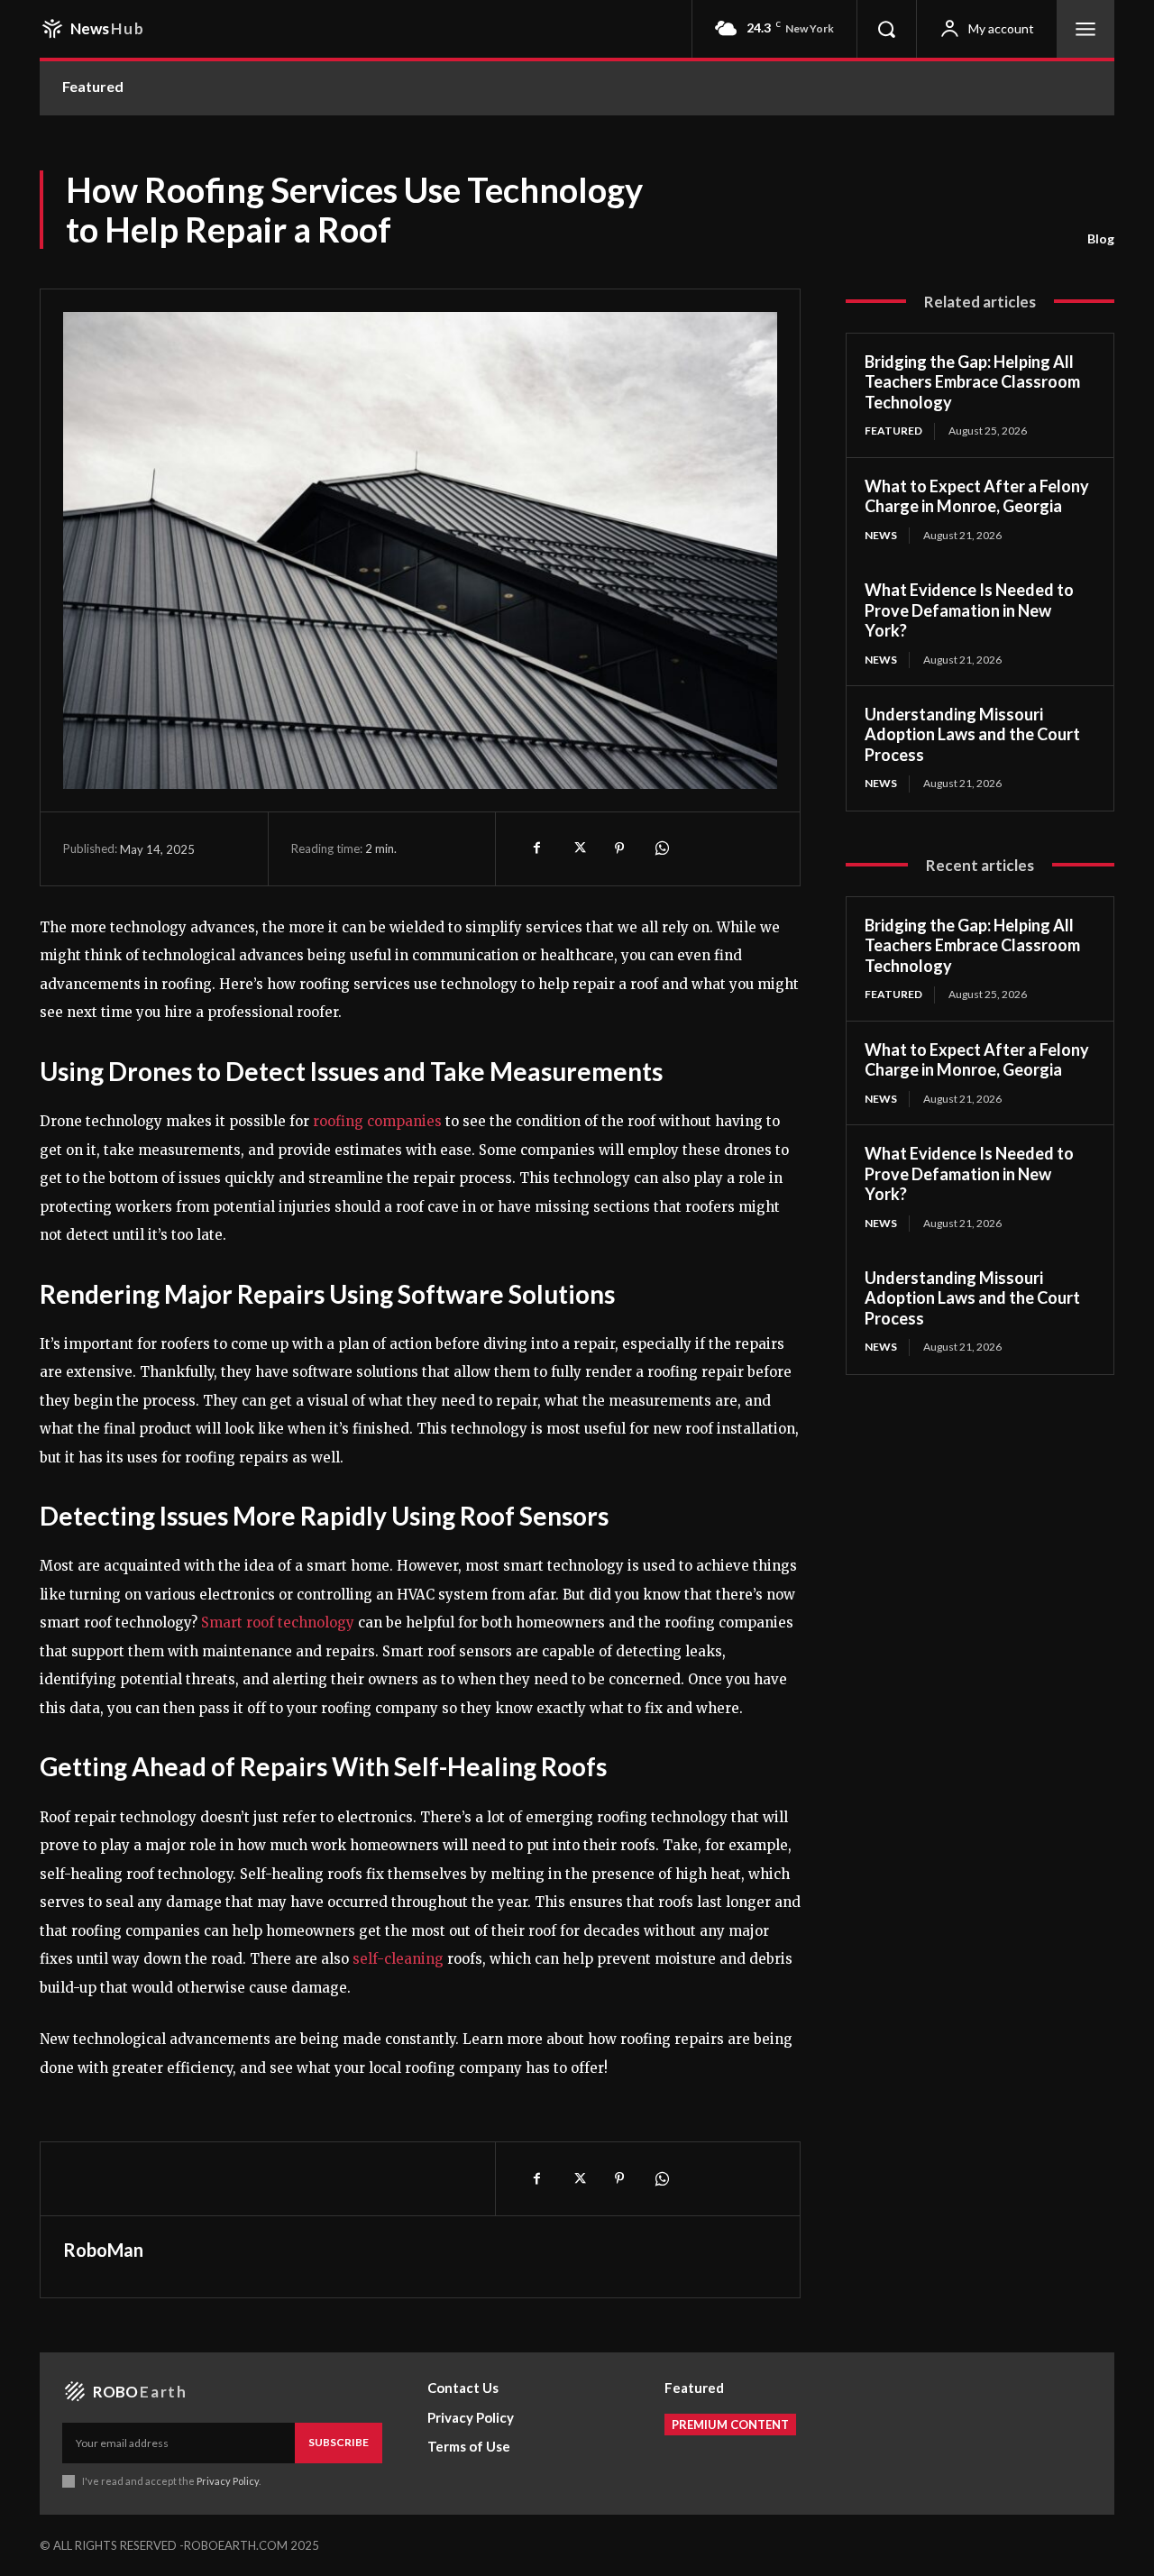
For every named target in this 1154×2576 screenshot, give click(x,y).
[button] (886, 29)
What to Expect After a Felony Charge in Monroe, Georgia (977, 496)
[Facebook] (536, 848)
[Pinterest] (619, 848)
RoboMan (103, 2250)
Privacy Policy (228, 2481)
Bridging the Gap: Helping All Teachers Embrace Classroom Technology (972, 382)
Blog (1101, 238)
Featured (893, 431)
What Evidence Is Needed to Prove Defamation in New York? (969, 610)
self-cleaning (398, 1959)
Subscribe (339, 2442)
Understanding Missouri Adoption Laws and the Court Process (972, 734)
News (881, 535)
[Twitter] (578, 848)
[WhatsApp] (661, 848)
